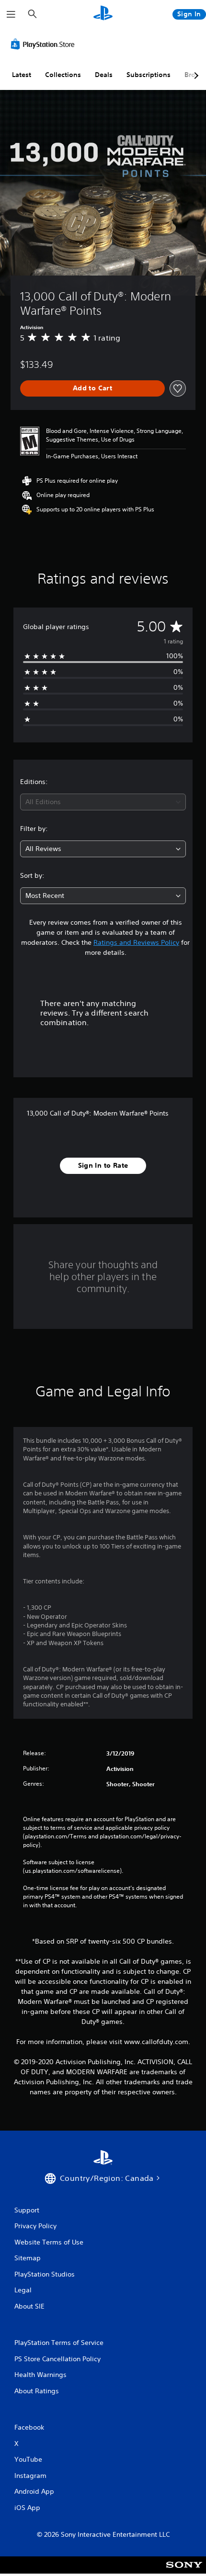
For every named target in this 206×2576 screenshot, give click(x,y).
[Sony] (184, 2571)
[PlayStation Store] (45, 44)
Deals (104, 75)
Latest (22, 75)
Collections (63, 75)
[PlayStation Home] (103, 14)
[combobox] (103, 802)
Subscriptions (149, 75)
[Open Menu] (11, 14)
